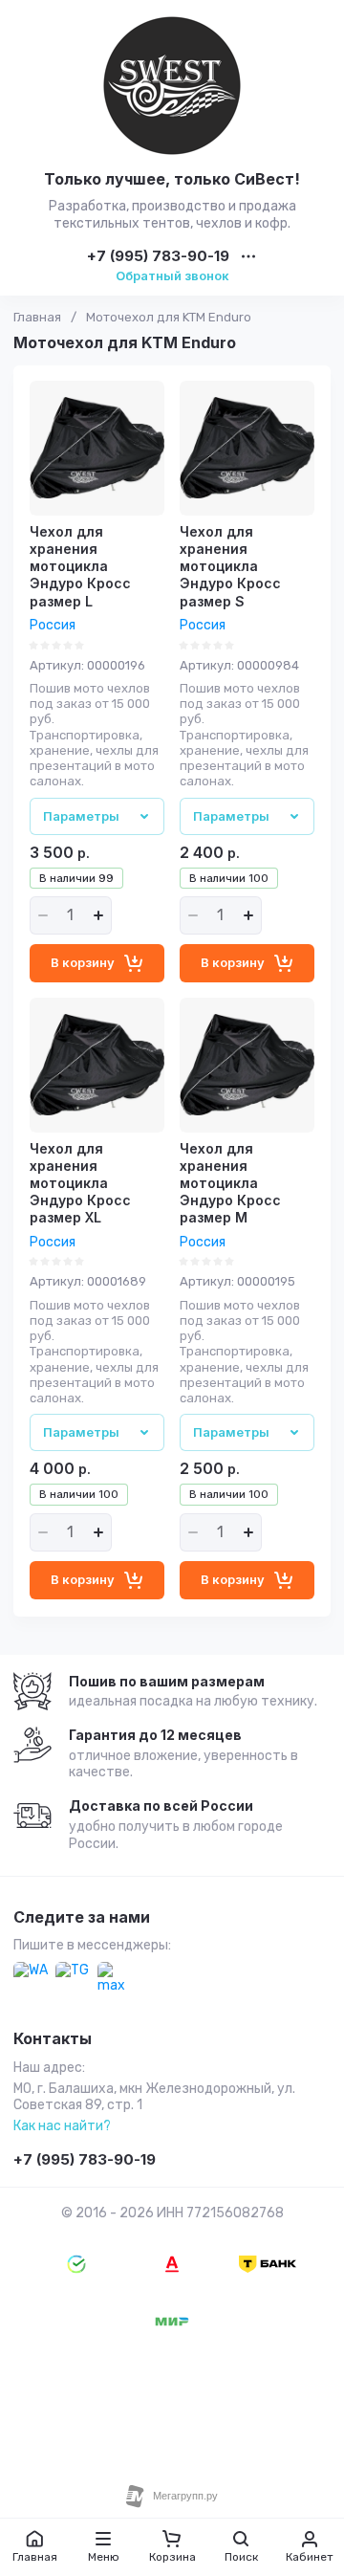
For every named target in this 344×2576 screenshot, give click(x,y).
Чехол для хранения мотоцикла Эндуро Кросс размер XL (80, 1183)
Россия (53, 625)
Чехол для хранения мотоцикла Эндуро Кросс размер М (230, 1183)
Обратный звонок (172, 275)
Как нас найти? (62, 2126)
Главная (37, 317)
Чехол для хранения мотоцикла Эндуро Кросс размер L (80, 566)
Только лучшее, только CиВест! (172, 179)
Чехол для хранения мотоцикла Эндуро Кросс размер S (230, 566)
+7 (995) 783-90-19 (158, 257)
